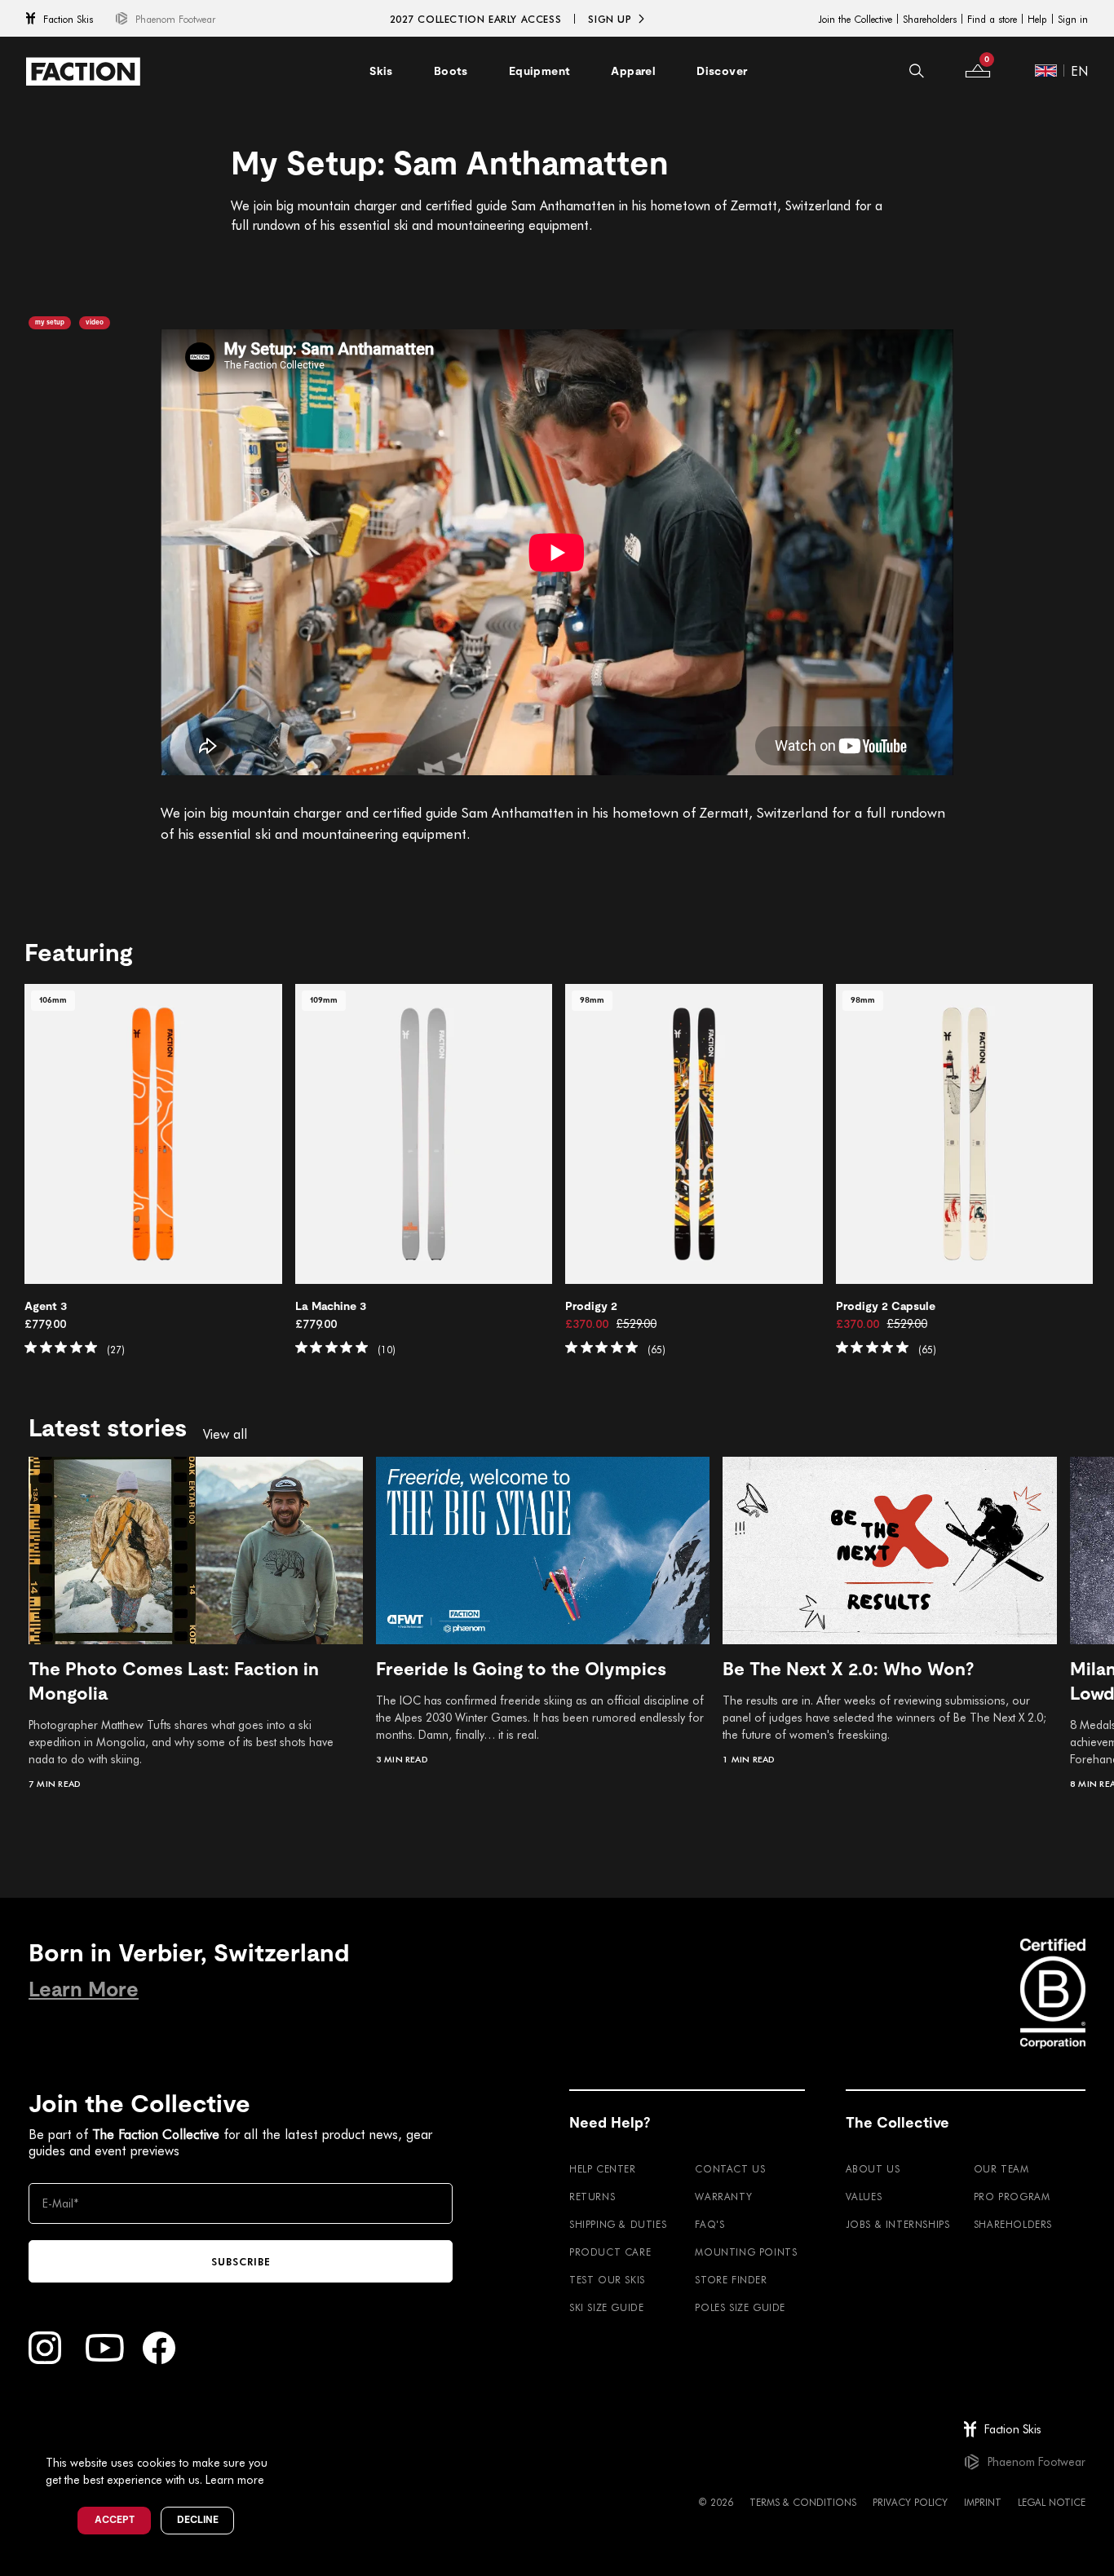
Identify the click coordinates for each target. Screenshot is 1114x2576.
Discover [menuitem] (722, 71)
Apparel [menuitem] (633, 71)
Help (1037, 19)
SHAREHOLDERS (1013, 2224)
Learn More (84, 1989)
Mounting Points (746, 2252)
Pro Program (1012, 2196)
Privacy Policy (910, 2502)
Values (864, 2196)
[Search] (917, 71)
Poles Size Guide (740, 2307)
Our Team (1001, 2168)
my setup (50, 322)
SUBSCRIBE (241, 2261)
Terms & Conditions (803, 2502)
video (95, 322)
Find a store (992, 19)
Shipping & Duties (618, 2224)
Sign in (1073, 19)
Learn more (235, 2479)
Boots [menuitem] (451, 71)
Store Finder (731, 2279)
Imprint (983, 2502)
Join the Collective (855, 19)
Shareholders (930, 19)
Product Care (610, 2252)
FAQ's (710, 2224)
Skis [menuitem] (381, 71)
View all (225, 1434)
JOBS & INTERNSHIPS (898, 2224)
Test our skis (607, 2279)
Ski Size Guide (606, 2307)
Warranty (723, 2196)
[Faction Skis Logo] (83, 71)
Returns (592, 2196)
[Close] (286, 2436)
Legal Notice (1052, 2502)
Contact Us (730, 2168)
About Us (873, 2168)
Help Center (603, 2168)
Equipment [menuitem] (540, 71)
